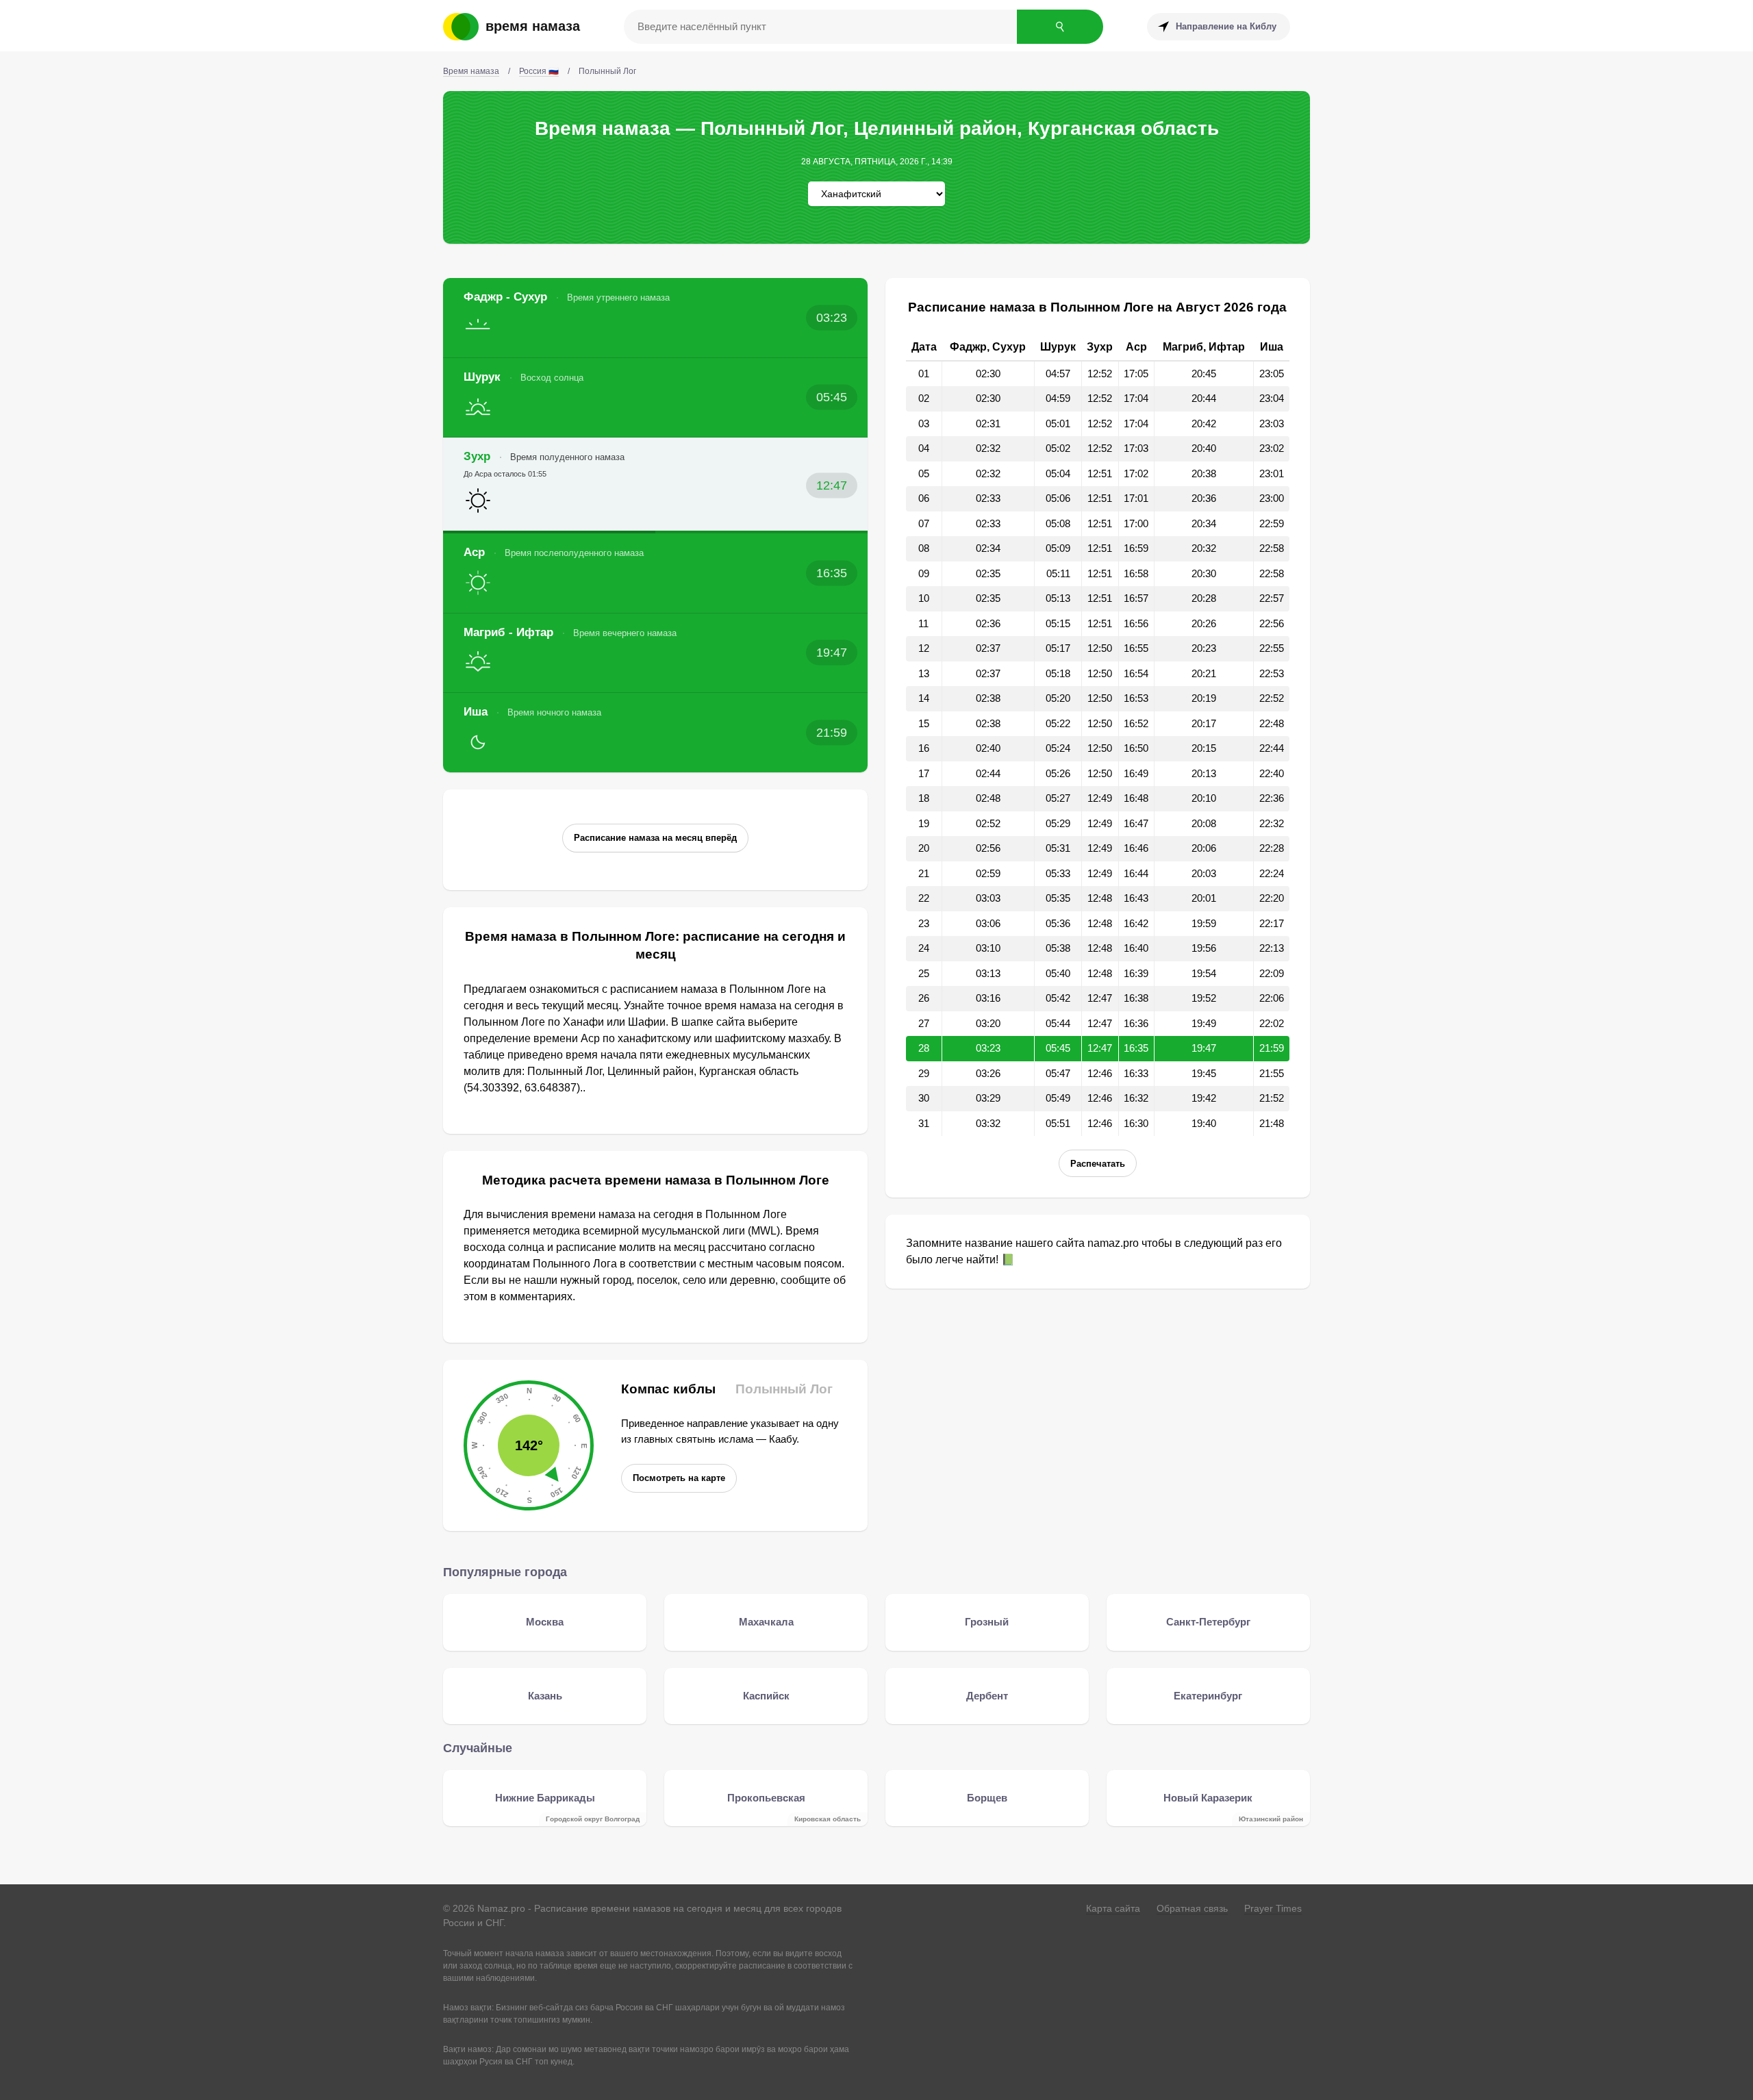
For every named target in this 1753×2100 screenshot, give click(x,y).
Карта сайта (1113, 1908)
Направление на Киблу (1226, 26)
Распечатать (1098, 1164)
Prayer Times (1273, 1908)
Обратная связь (1192, 1908)
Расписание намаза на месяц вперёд (655, 838)
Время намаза (533, 26)
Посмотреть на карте (679, 1478)
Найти (1060, 27)
